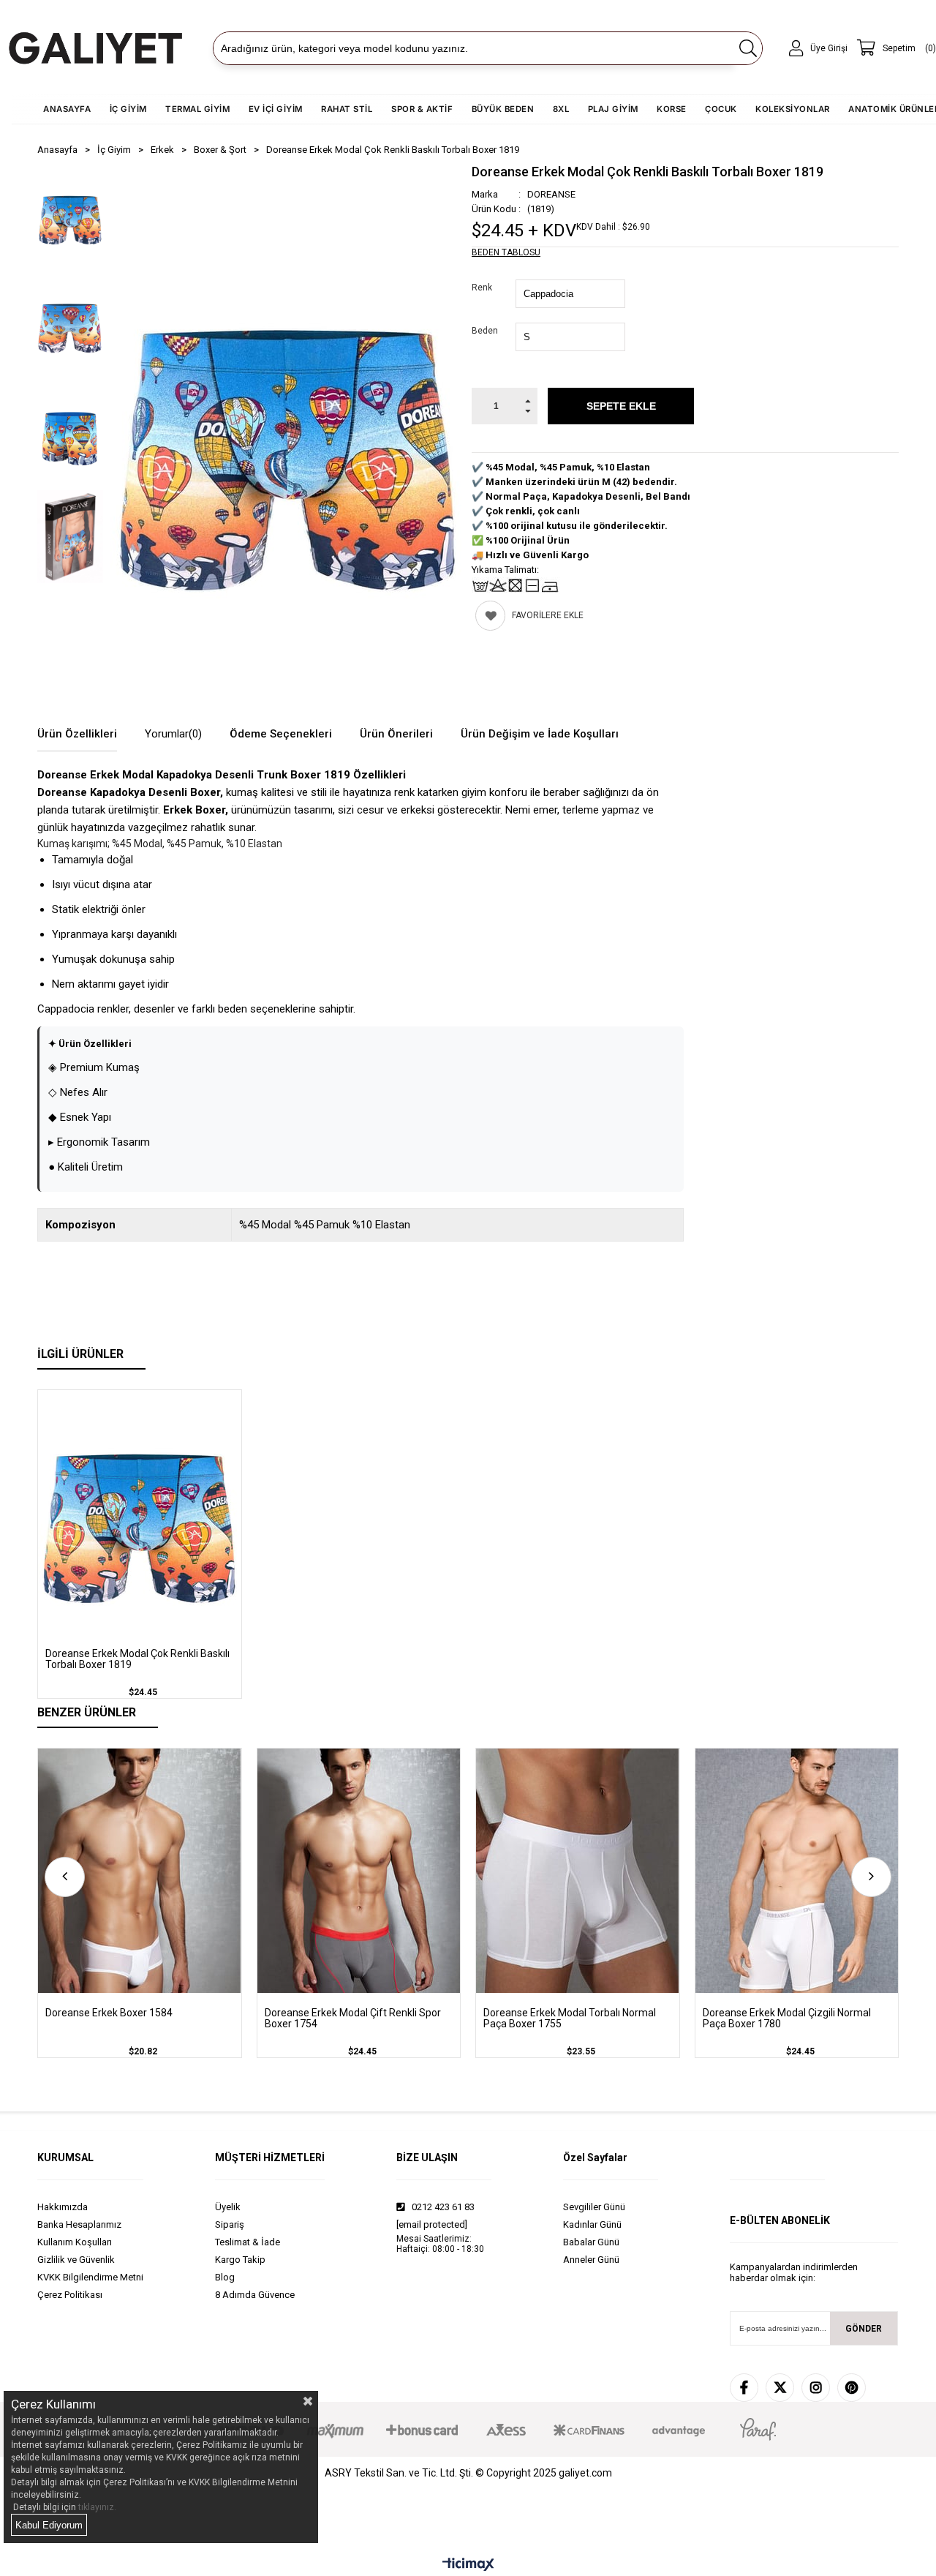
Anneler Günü (591, 2260)
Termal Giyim (197, 109)
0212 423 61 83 (442, 2207)
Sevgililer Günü (594, 2207)
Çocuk (721, 109)
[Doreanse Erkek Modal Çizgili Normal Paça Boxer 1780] (797, 1870)
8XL (561, 109)
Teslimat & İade (248, 2242)
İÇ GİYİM (128, 109)
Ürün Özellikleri (77, 734)
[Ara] (748, 48)
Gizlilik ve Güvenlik (76, 2260)
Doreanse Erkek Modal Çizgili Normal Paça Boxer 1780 (787, 2019)
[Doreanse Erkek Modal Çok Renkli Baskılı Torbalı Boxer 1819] (140, 1512)
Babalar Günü (591, 2242)
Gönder (864, 2329)
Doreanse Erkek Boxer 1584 (109, 2013)
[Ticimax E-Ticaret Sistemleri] (468, 2565)
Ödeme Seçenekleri (281, 734)
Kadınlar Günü (592, 2224)
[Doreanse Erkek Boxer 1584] (140, 1870)
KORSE (672, 109)
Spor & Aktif (422, 109)
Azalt (528, 415)
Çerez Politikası (70, 2295)
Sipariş (230, 2224)
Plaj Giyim (613, 109)
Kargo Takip (240, 2260)
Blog (225, 2277)
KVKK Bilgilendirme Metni (90, 2277)
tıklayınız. (97, 2507)
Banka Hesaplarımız (79, 2224)
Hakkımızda (63, 2207)
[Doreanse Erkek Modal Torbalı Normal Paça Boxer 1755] (578, 1870)
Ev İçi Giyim (276, 109)
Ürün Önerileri (396, 734)
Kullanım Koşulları (75, 2242)
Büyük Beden (503, 109)
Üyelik (228, 2207)
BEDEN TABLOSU (506, 252)
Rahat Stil (347, 109)
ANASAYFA (67, 109)
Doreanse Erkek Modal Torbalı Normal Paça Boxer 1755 (570, 2019)
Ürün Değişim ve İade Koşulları (540, 734)
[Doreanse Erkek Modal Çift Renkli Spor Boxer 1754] (359, 1870)
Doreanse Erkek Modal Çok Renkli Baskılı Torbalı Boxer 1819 (137, 1659)
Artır (528, 397)
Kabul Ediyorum (49, 2525)
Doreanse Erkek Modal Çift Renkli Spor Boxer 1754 (353, 2019)
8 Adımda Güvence (255, 2295)
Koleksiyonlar (793, 109)
